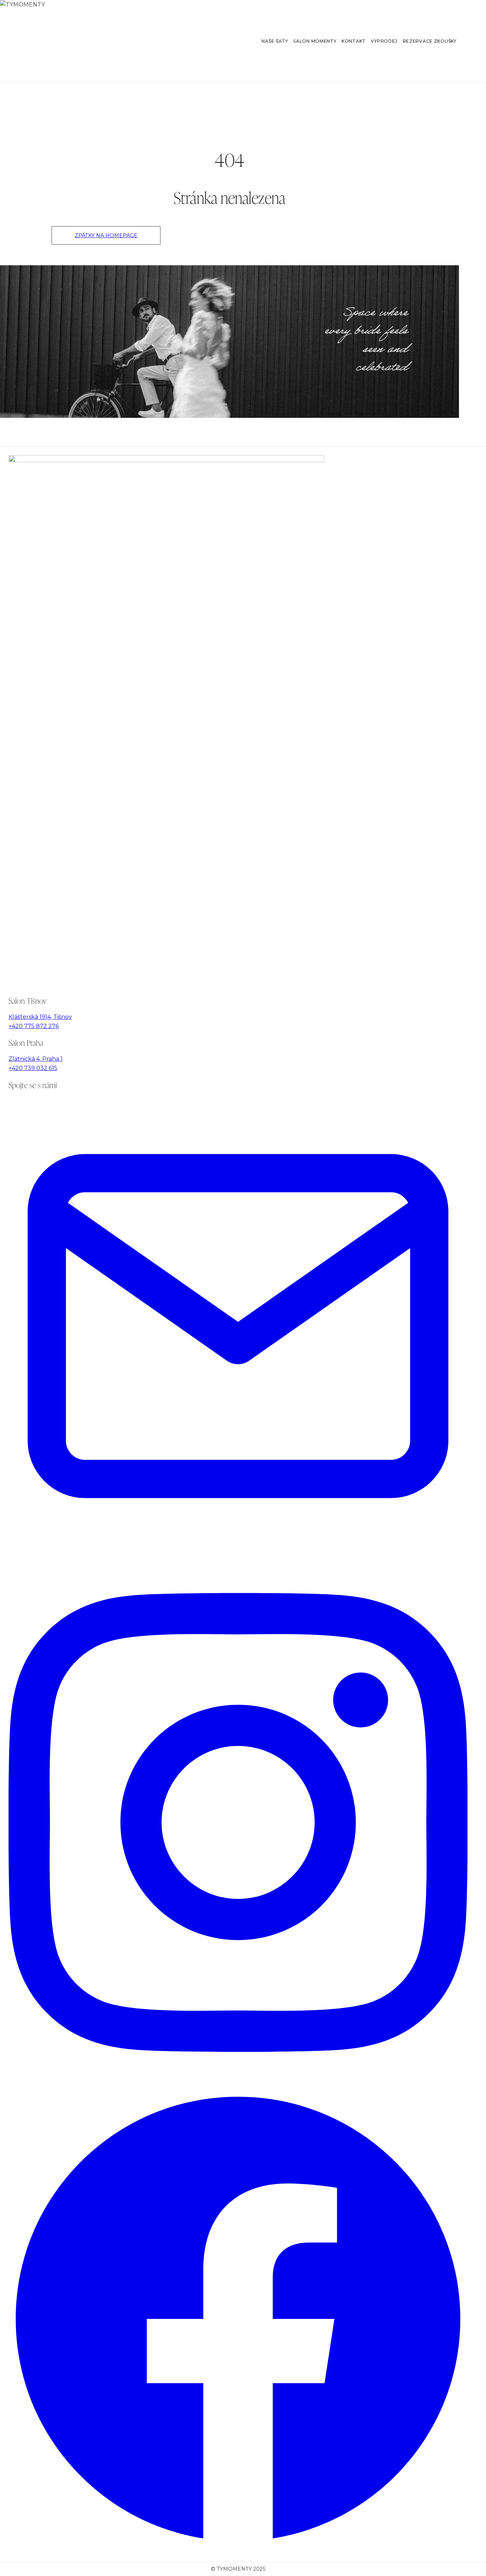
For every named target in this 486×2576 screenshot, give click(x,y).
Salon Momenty (315, 41)
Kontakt (354, 41)
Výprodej (384, 41)
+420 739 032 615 (33, 1068)
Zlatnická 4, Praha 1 (36, 1059)
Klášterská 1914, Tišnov (40, 1017)
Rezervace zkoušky (430, 41)
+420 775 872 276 (34, 1026)
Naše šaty (275, 41)
